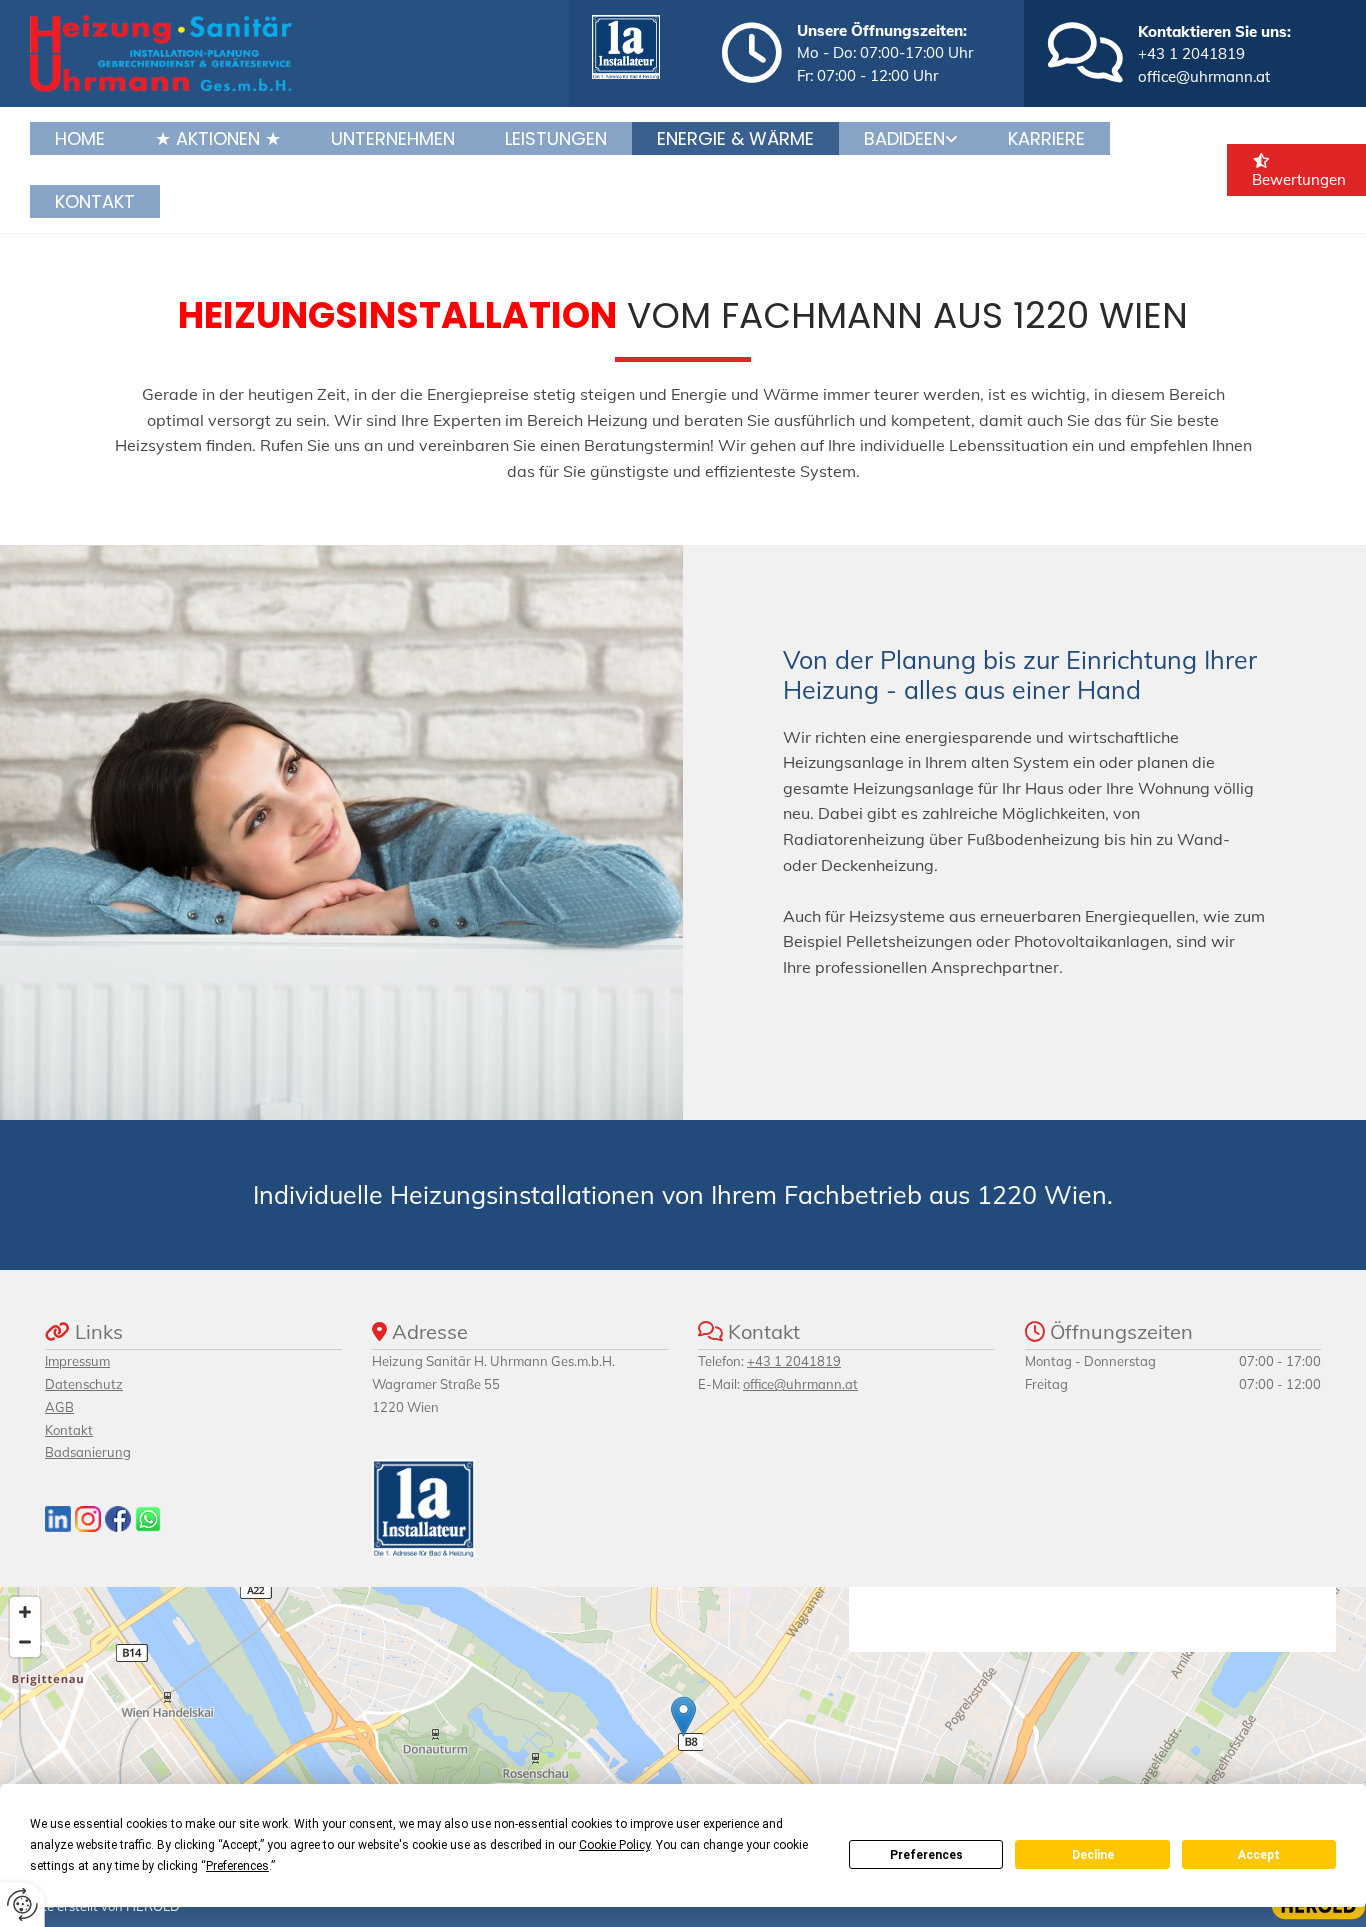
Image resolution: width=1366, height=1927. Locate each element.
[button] (683, 1716)
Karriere (1046, 138)
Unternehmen (393, 138)
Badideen (904, 138)
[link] (911, 138)
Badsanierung (88, 1452)
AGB (59, 1407)
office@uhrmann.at (1204, 76)
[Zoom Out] (25, 1642)
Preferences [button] (237, 1866)
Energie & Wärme (735, 138)
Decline (1093, 1855)
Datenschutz (84, 1384)
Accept (1259, 1855)
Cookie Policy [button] (614, 1845)
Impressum (77, 1361)
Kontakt (95, 201)
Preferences (926, 1855)
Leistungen (556, 138)
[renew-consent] (22, 1904)
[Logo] (292, 53)
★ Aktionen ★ (218, 138)
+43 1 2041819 (1191, 53)
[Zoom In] (25, 1612)
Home (80, 138)
